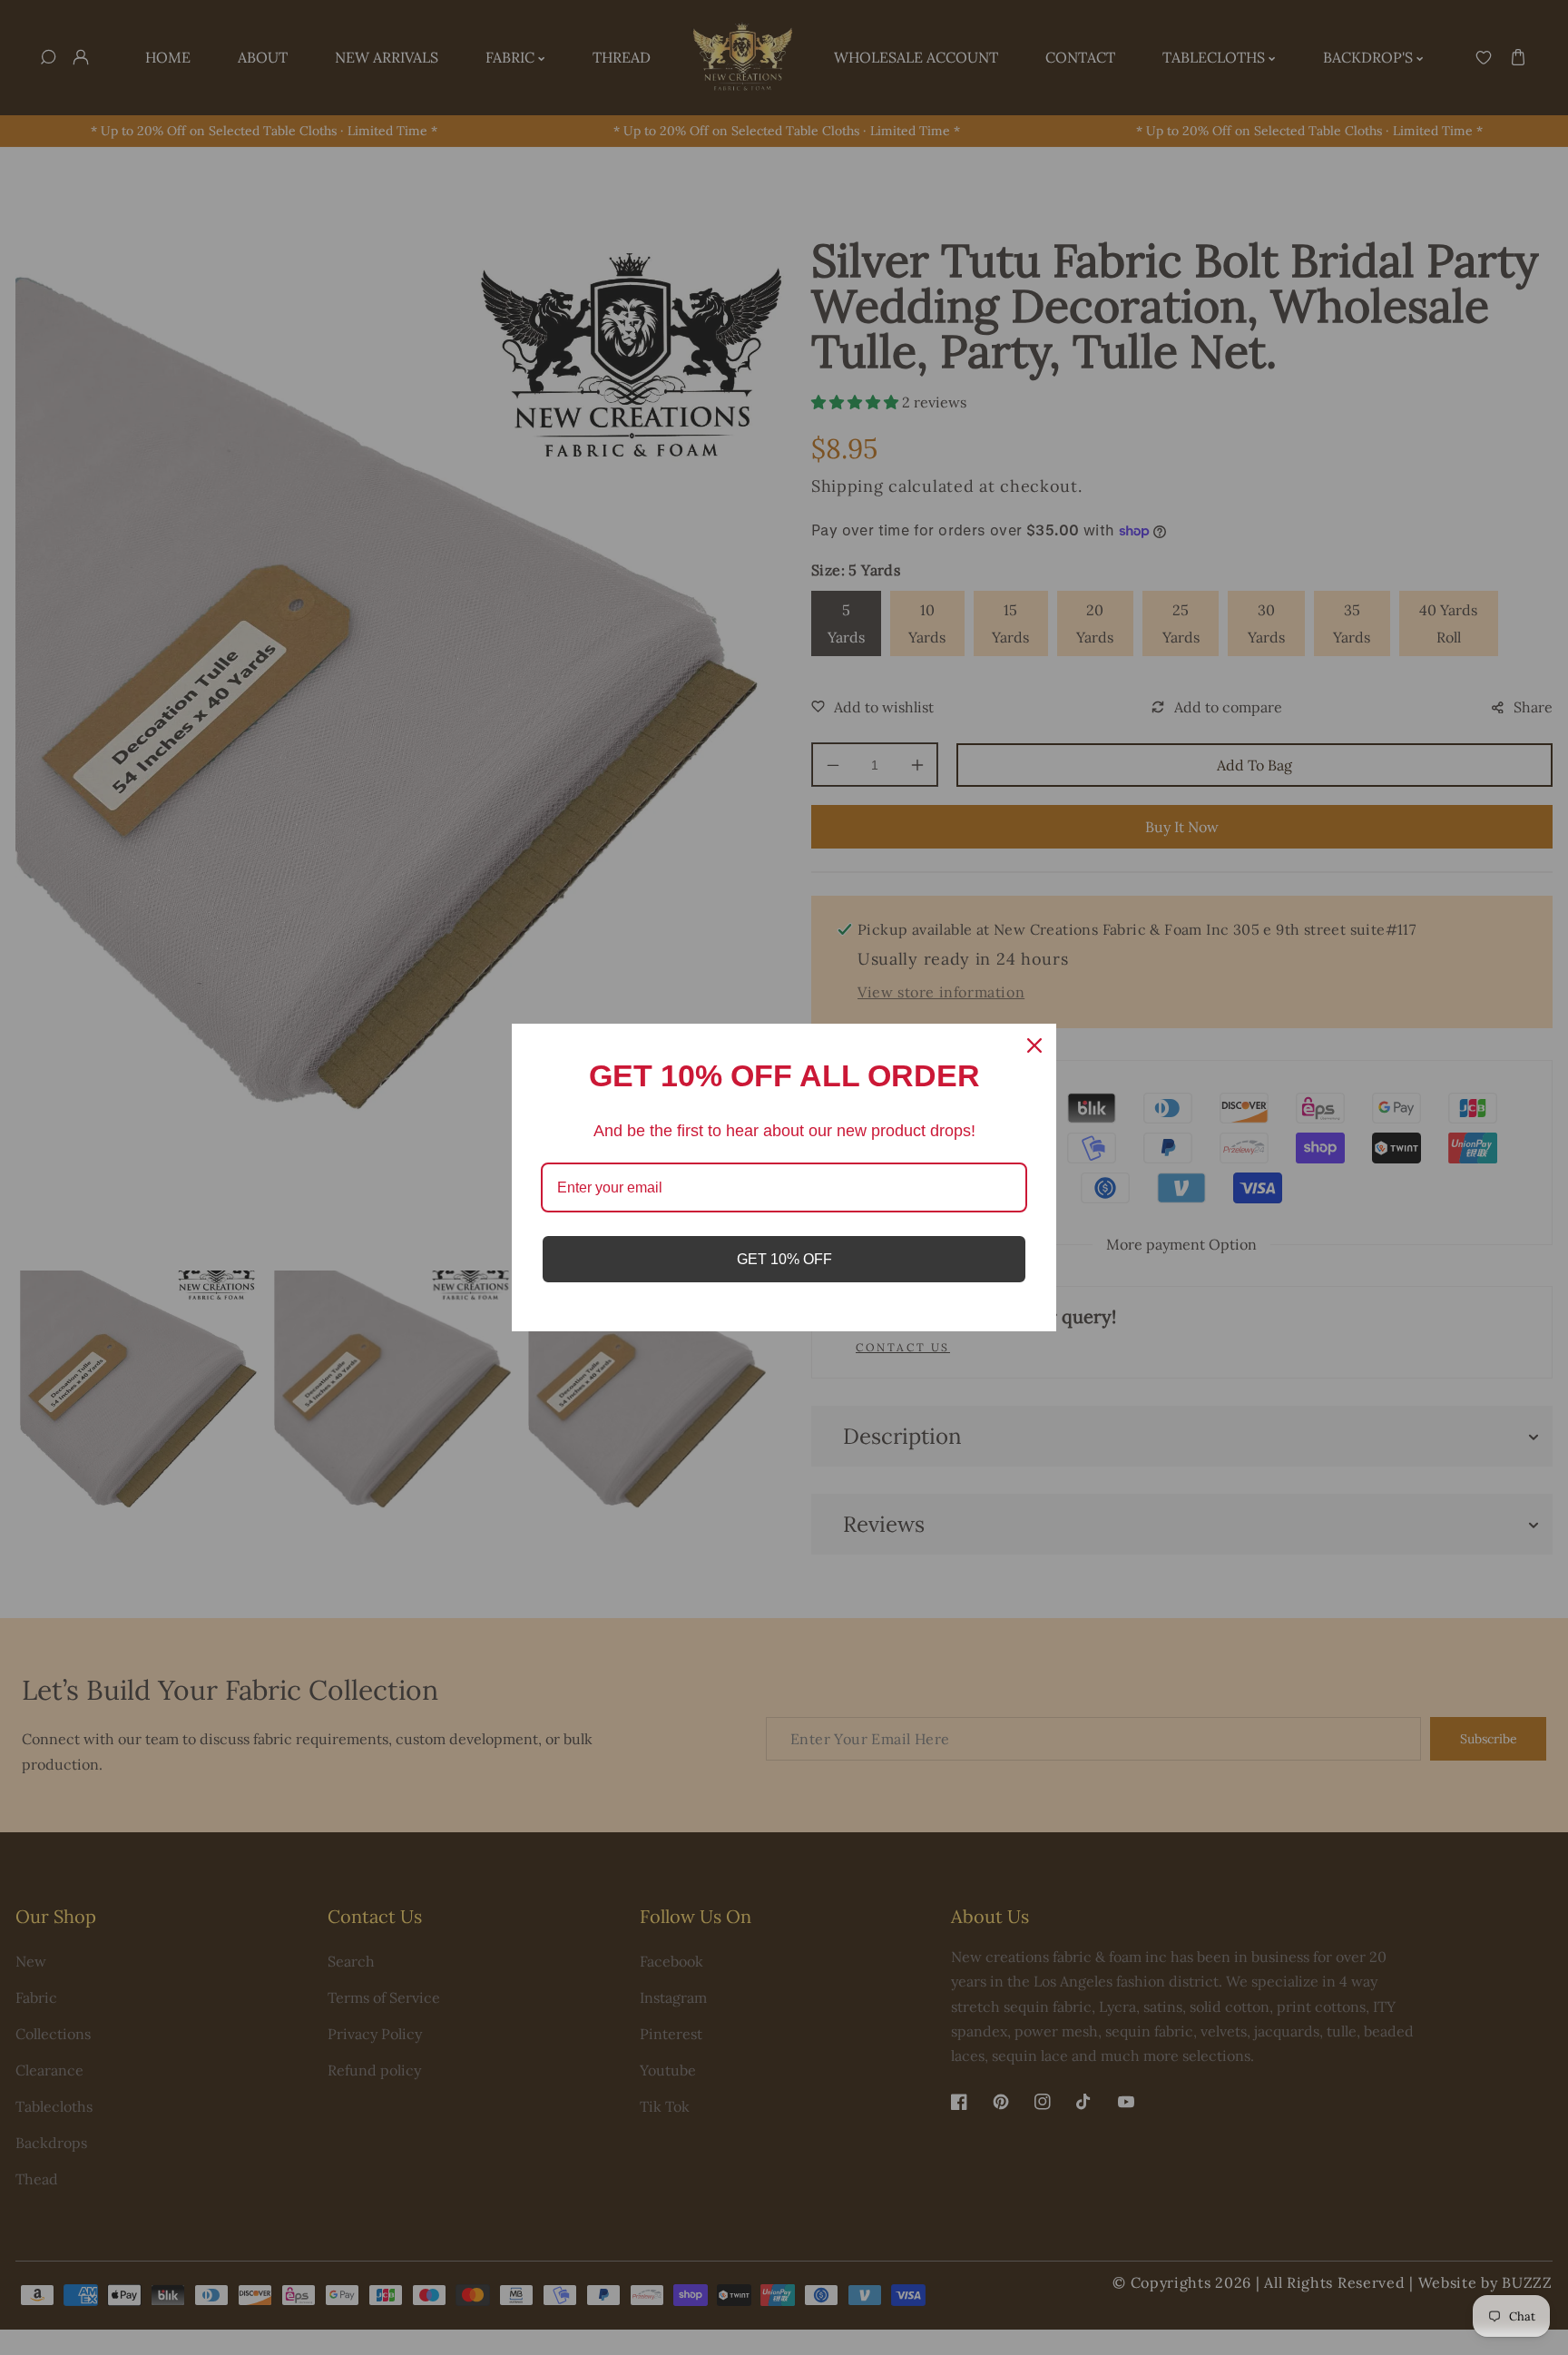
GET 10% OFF (784, 1259)
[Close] (1034, 1045)
